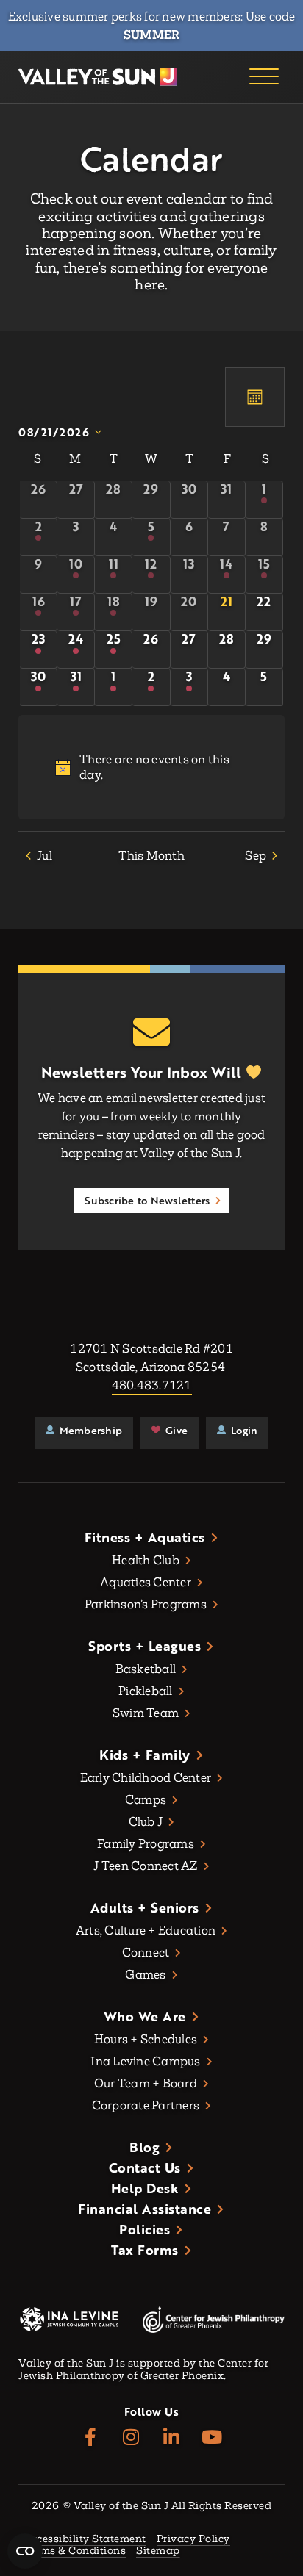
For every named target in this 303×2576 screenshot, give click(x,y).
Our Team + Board (146, 2083)
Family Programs (146, 1844)
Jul (44, 856)
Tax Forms (145, 2250)
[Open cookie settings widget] (25, 2551)
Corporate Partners (146, 2105)
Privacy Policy (193, 2540)
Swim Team (146, 1713)
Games (145, 1975)
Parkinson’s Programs (146, 1604)
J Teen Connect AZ (145, 1866)
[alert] (151, 767)
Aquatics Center (146, 1582)
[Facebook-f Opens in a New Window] (91, 2438)
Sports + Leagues (145, 1646)
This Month (151, 856)
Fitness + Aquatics (145, 1537)
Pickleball (146, 1691)
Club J (146, 1822)
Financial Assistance (145, 2209)
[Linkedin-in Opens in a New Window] (172, 2438)
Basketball (146, 1669)
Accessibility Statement (85, 2540)
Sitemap (158, 2551)
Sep (256, 856)
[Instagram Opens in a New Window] (131, 2438)
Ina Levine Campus (145, 2061)
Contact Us (145, 2167)
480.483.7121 (152, 1385)
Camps (146, 1800)
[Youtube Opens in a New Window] (212, 2438)
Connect (146, 1953)
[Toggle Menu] (264, 77)
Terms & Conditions (75, 2551)
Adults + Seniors (145, 1907)
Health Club (146, 1560)
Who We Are (145, 2016)
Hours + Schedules (146, 2039)
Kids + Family (145, 1755)
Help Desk (145, 2188)
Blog (145, 2147)
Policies (145, 2229)
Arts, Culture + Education (146, 1931)
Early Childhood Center (146, 1778)
